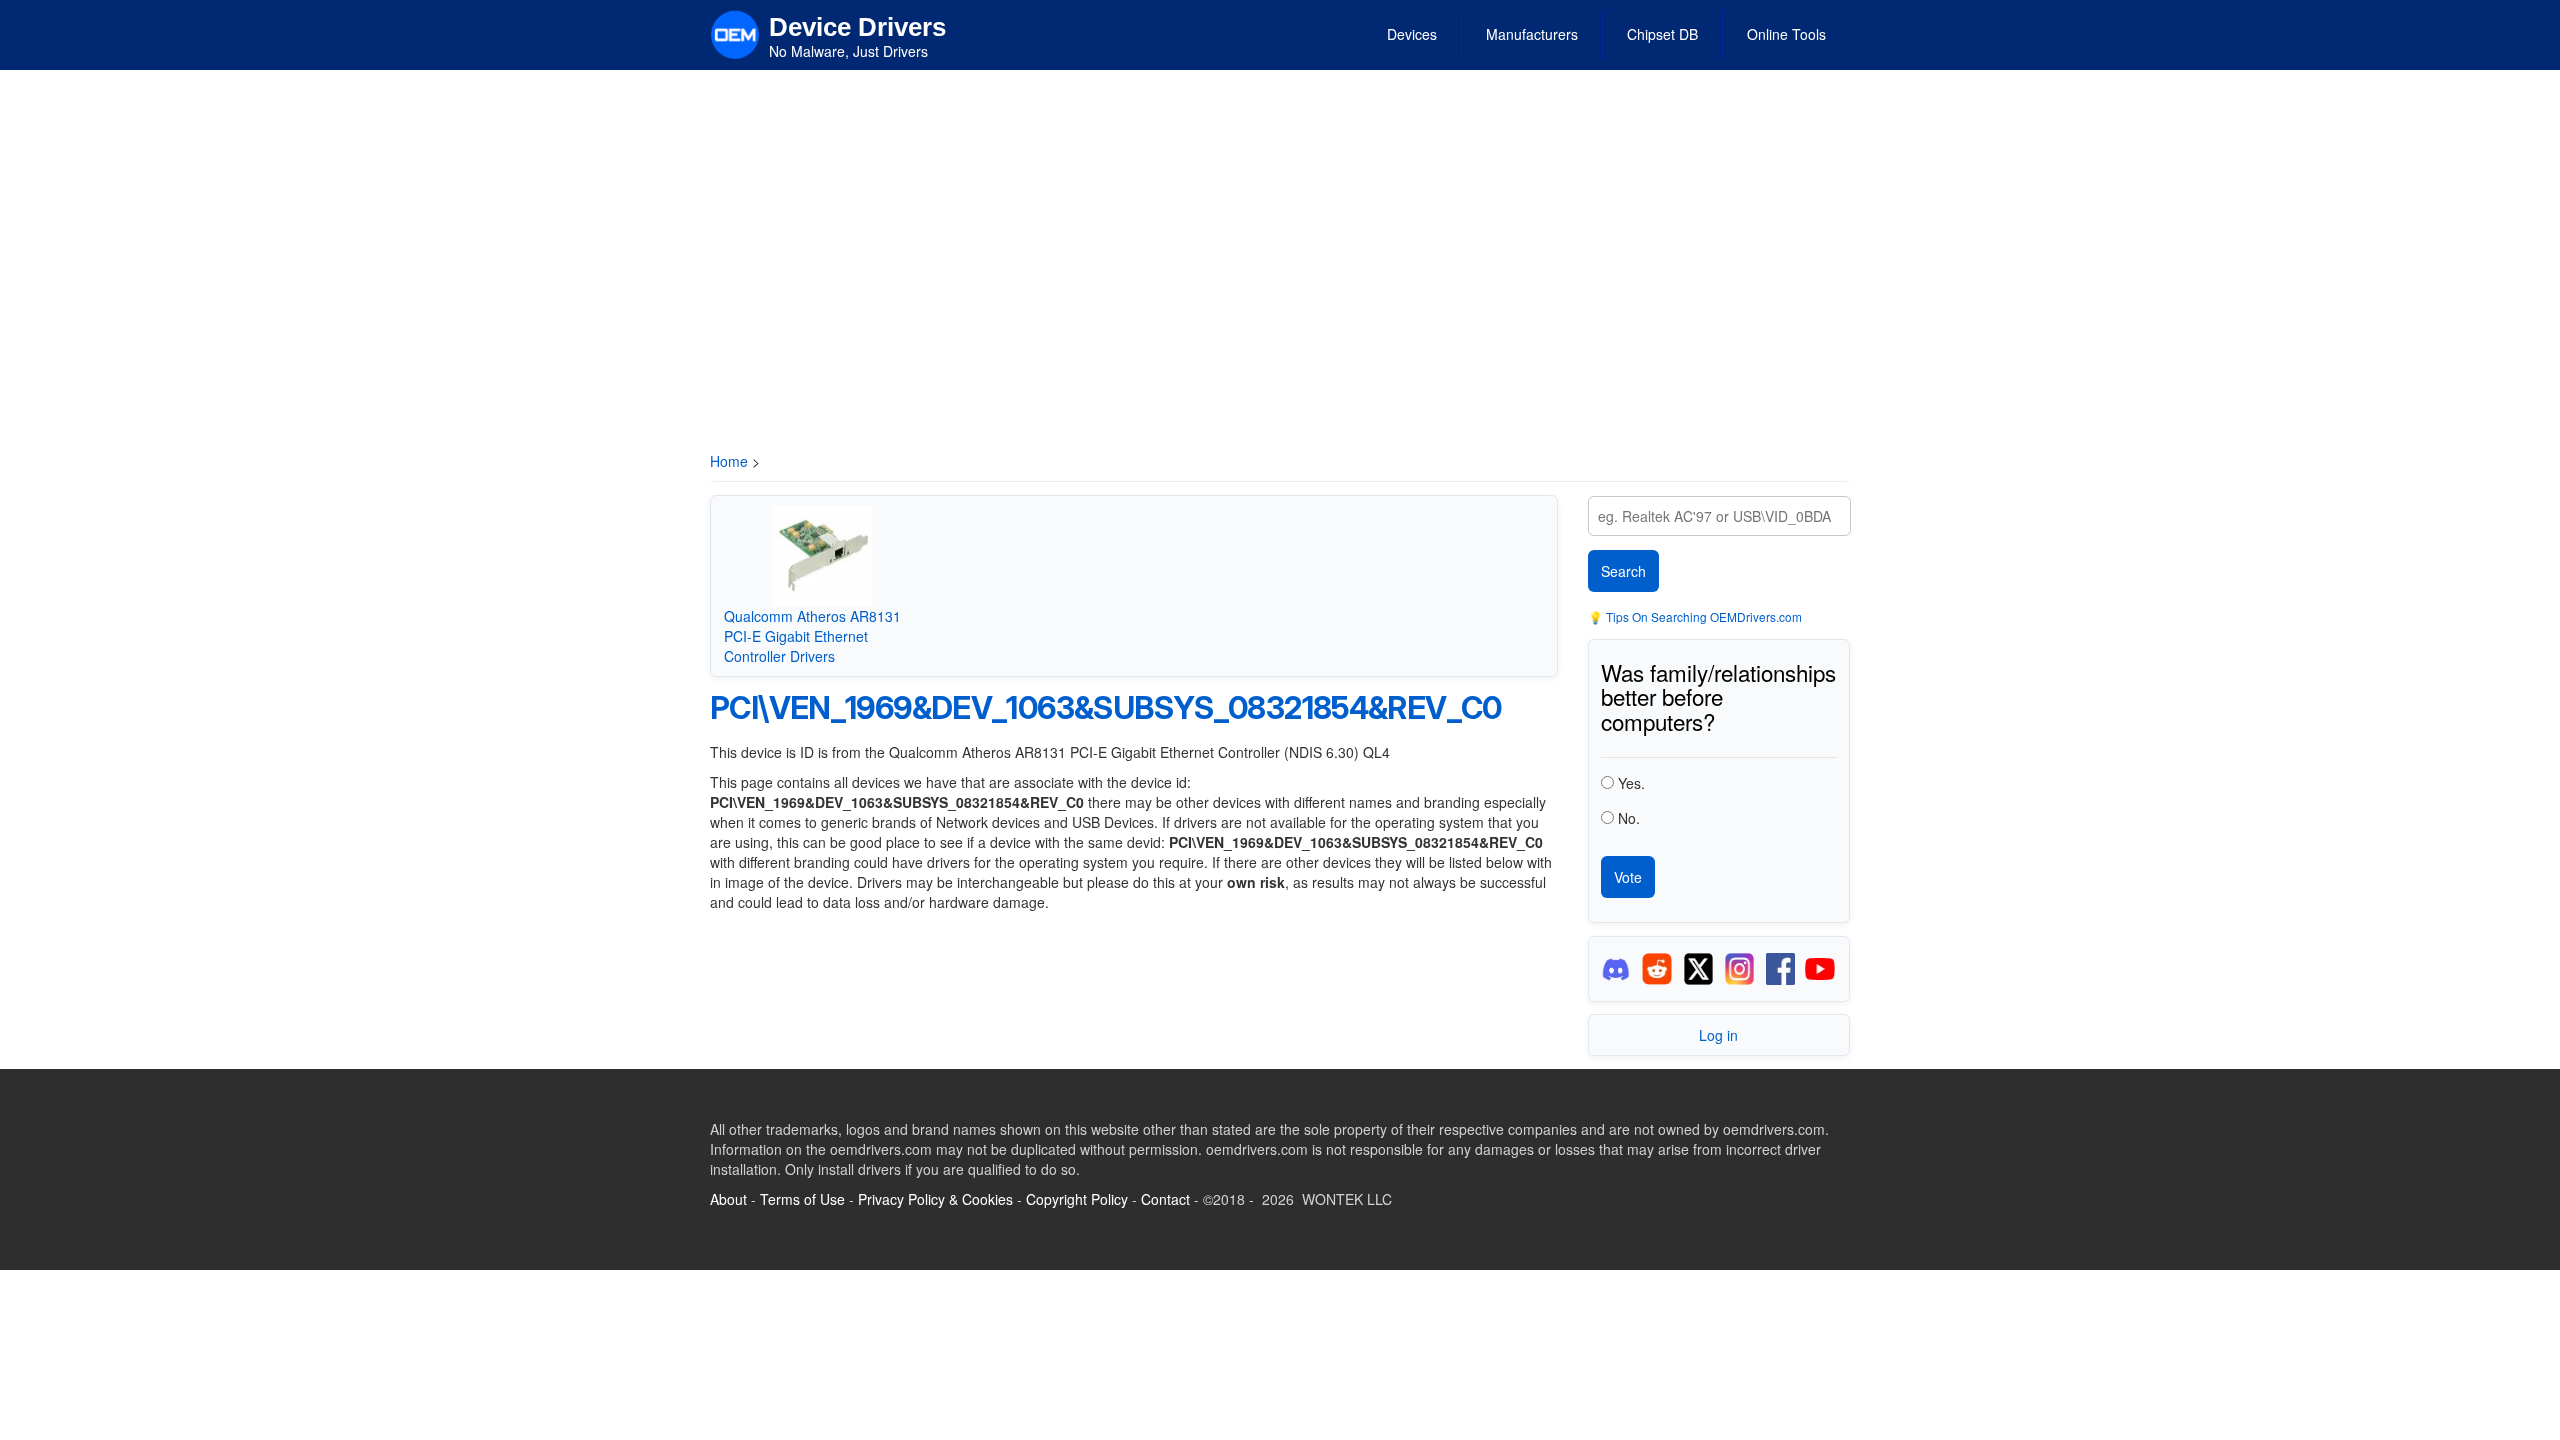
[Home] (735, 33)
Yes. (1631, 783)
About (728, 1199)
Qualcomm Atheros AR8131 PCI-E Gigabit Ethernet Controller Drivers (812, 636)
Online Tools (1786, 34)
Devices (1412, 34)
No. (1629, 818)
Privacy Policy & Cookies (935, 1199)
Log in (1718, 1035)
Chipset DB (1662, 34)
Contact (1165, 1199)
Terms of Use (802, 1199)
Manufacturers (1532, 34)
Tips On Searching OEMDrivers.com (1702, 616)
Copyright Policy (1077, 1199)
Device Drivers (857, 27)
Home (729, 461)
